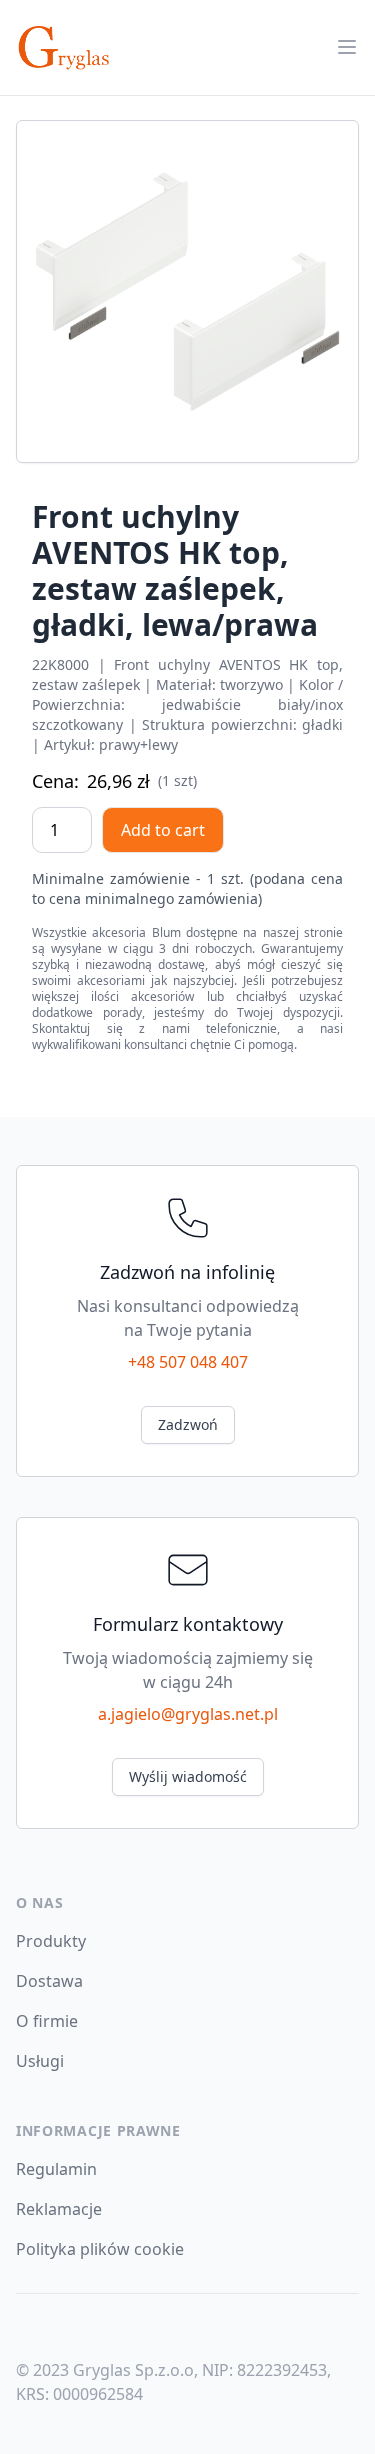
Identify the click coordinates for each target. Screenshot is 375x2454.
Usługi (40, 2061)
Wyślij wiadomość (188, 1776)
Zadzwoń (188, 1424)
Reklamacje (59, 2209)
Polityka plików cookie (100, 2249)
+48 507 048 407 (188, 1362)
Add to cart (163, 830)
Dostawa (49, 1981)
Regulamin (56, 2169)
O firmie (47, 2021)
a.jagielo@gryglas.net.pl (188, 1714)
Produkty (51, 1941)
